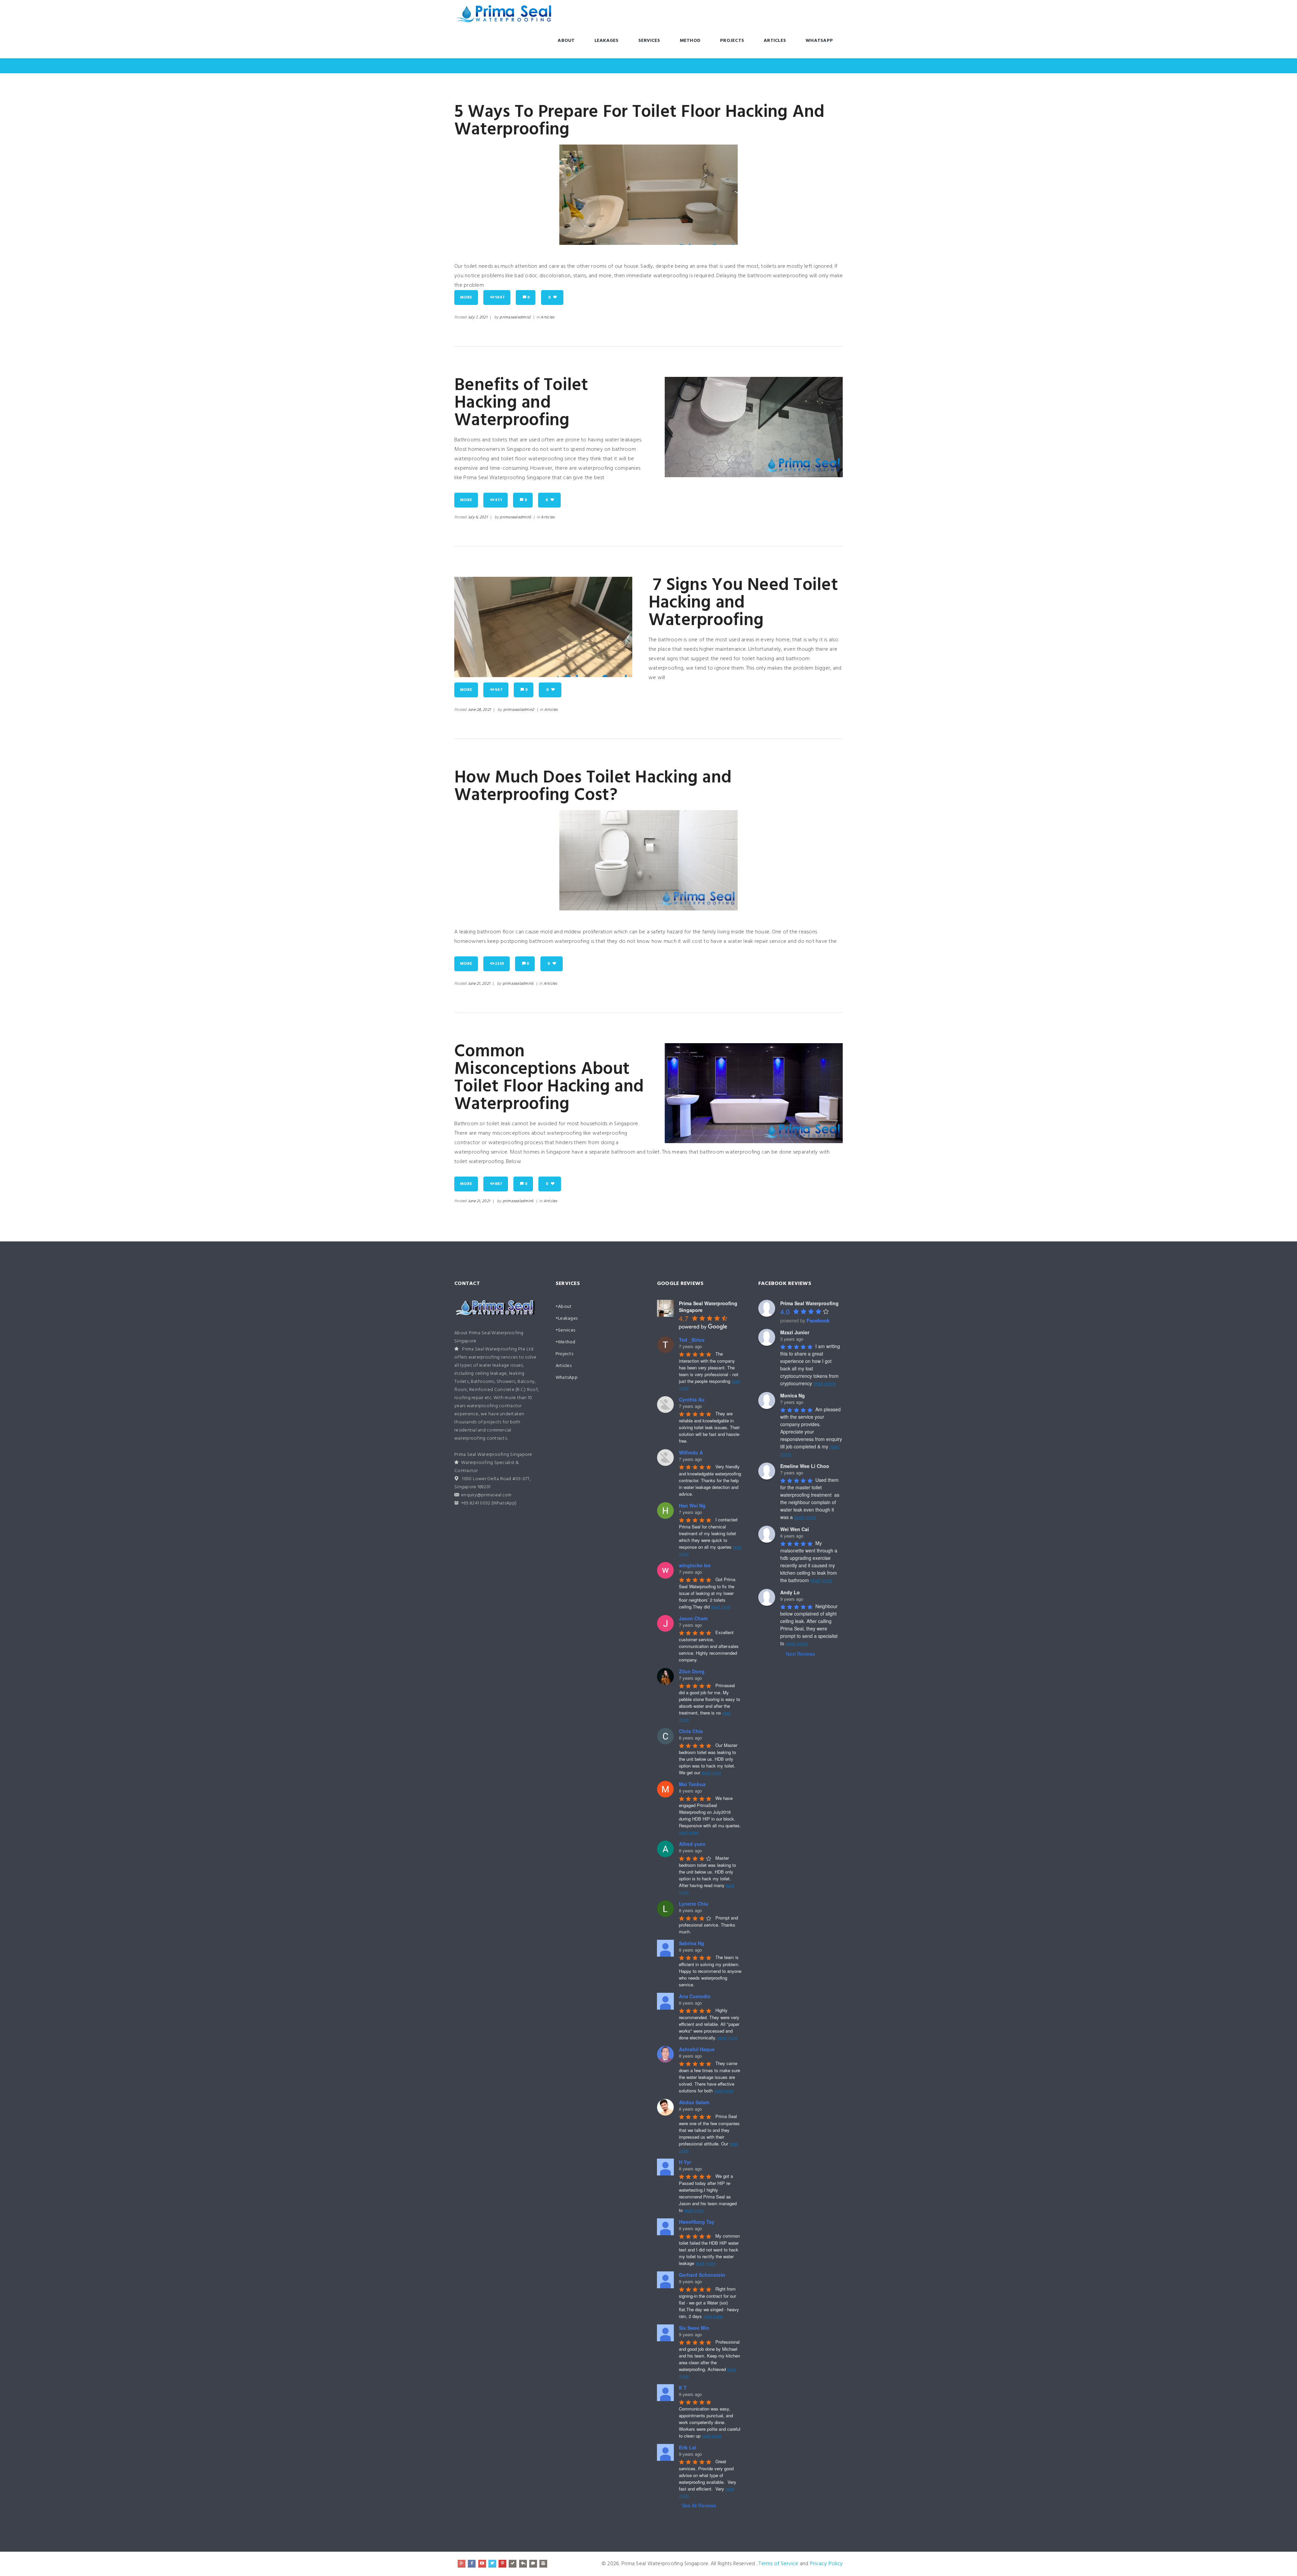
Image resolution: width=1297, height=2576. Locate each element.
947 (499, 690)
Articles (775, 41)
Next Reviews (800, 1654)
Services (649, 41)
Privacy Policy (826, 2564)
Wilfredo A (691, 1452)
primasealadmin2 (515, 317)
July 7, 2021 (478, 317)
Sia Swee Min (694, 2328)
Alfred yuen (692, 1844)
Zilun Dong (692, 1671)
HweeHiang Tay (697, 2222)
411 (498, 500)
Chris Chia (691, 1731)
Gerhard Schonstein (702, 2275)
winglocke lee (695, 1565)
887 (499, 1184)
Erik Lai (688, 2447)
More (466, 298)
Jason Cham (693, 1618)
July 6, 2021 (478, 517)
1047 (500, 298)
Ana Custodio (695, 1996)
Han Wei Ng (692, 1505)
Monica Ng (793, 1395)
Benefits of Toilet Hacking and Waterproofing (521, 403)
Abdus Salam (694, 2102)
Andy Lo (790, 1592)
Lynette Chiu (694, 1904)
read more (721, 1607)
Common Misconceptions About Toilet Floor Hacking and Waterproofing (549, 1078)
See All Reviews (699, 2505)
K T (683, 2388)
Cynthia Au (692, 1399)
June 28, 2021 (479, 710)
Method (690, 41)
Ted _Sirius (692, 1340)
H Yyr (685, 2162)
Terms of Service (778, 2564)
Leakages (607, 41)
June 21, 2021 (479, 984)
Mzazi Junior (795, 1332)
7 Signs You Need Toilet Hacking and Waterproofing (743, 603)
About (566, 41)
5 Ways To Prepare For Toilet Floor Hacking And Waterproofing (640, 121)
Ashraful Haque (697, 2049)
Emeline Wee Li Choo (805, 1466)
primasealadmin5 (515, 517)
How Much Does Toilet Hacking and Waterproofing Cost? (593, 787)
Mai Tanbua (692, 1784)
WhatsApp (819, 41)
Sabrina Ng (692, 1943)
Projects (732, 41)
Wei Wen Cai (795, 1529)
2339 (499, 964)
